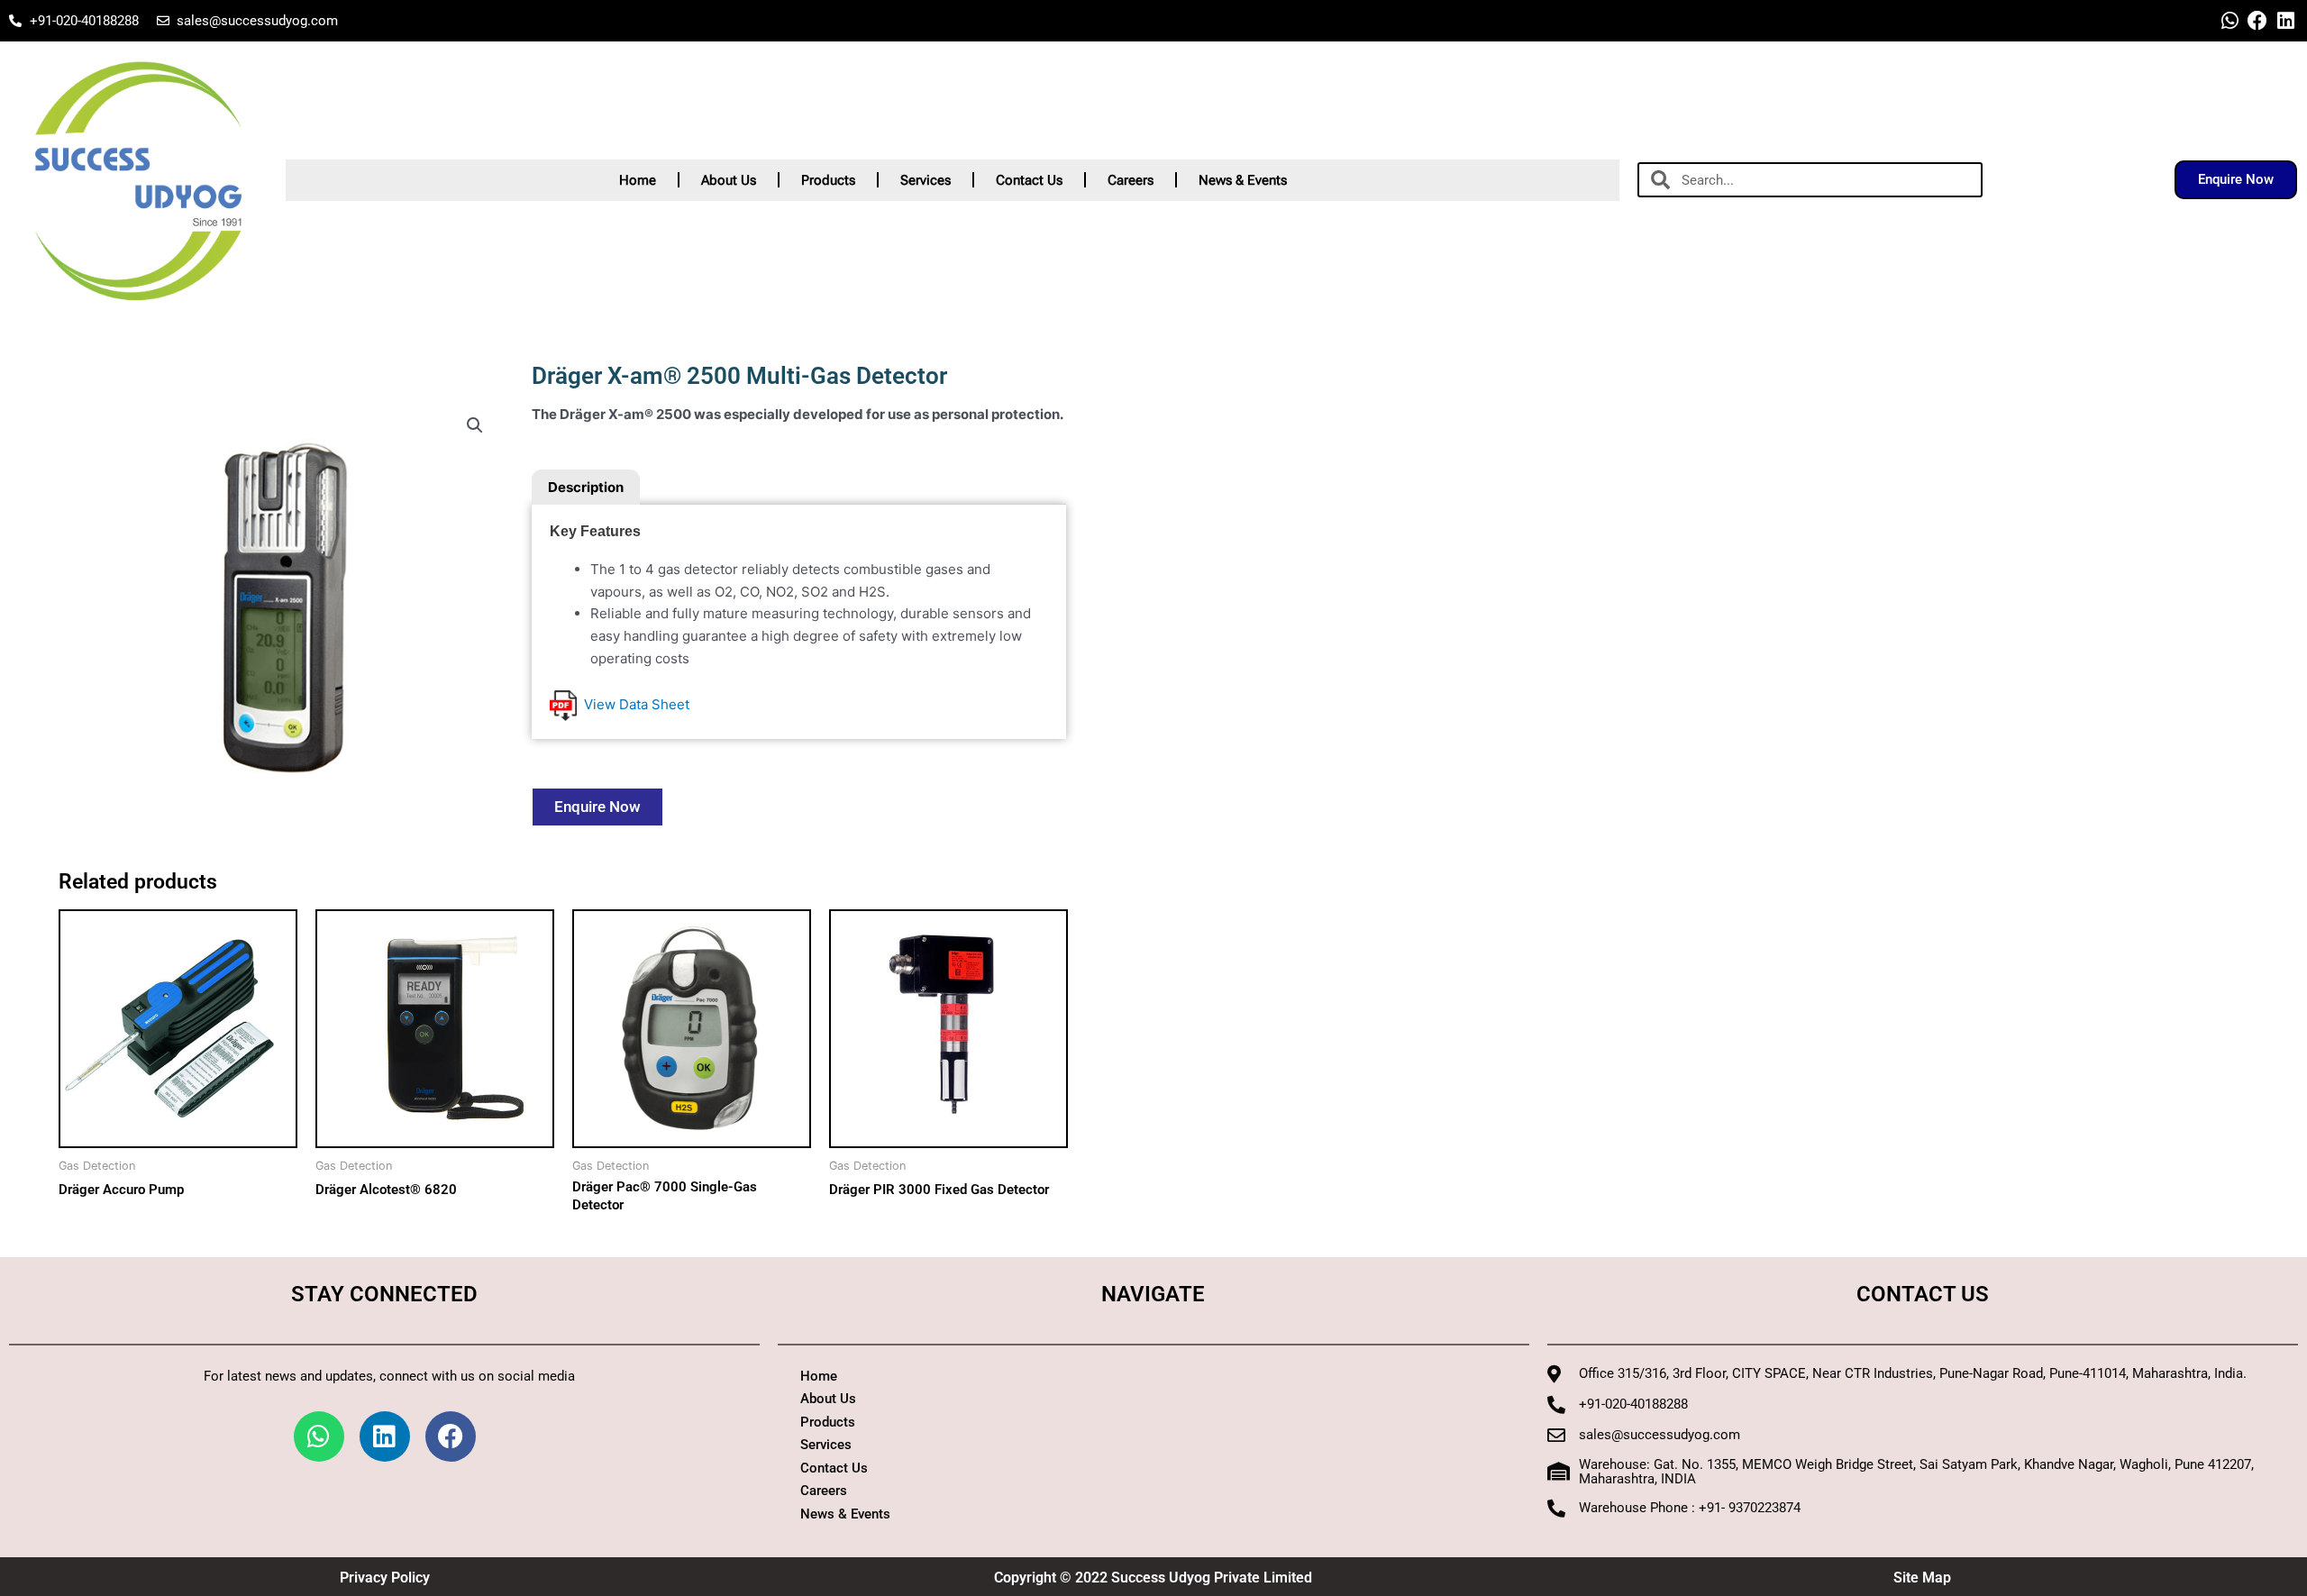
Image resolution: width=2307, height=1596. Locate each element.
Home (638, 180)
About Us (729, 180)
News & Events (1243, 180)
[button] (475, 425)
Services (926, 180)
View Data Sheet (633, 704)
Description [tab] (586, 487)
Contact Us (1029, 180)
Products (828, 180)
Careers (1131, 180)
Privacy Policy (385, 1578)
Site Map (1922, 1578)
